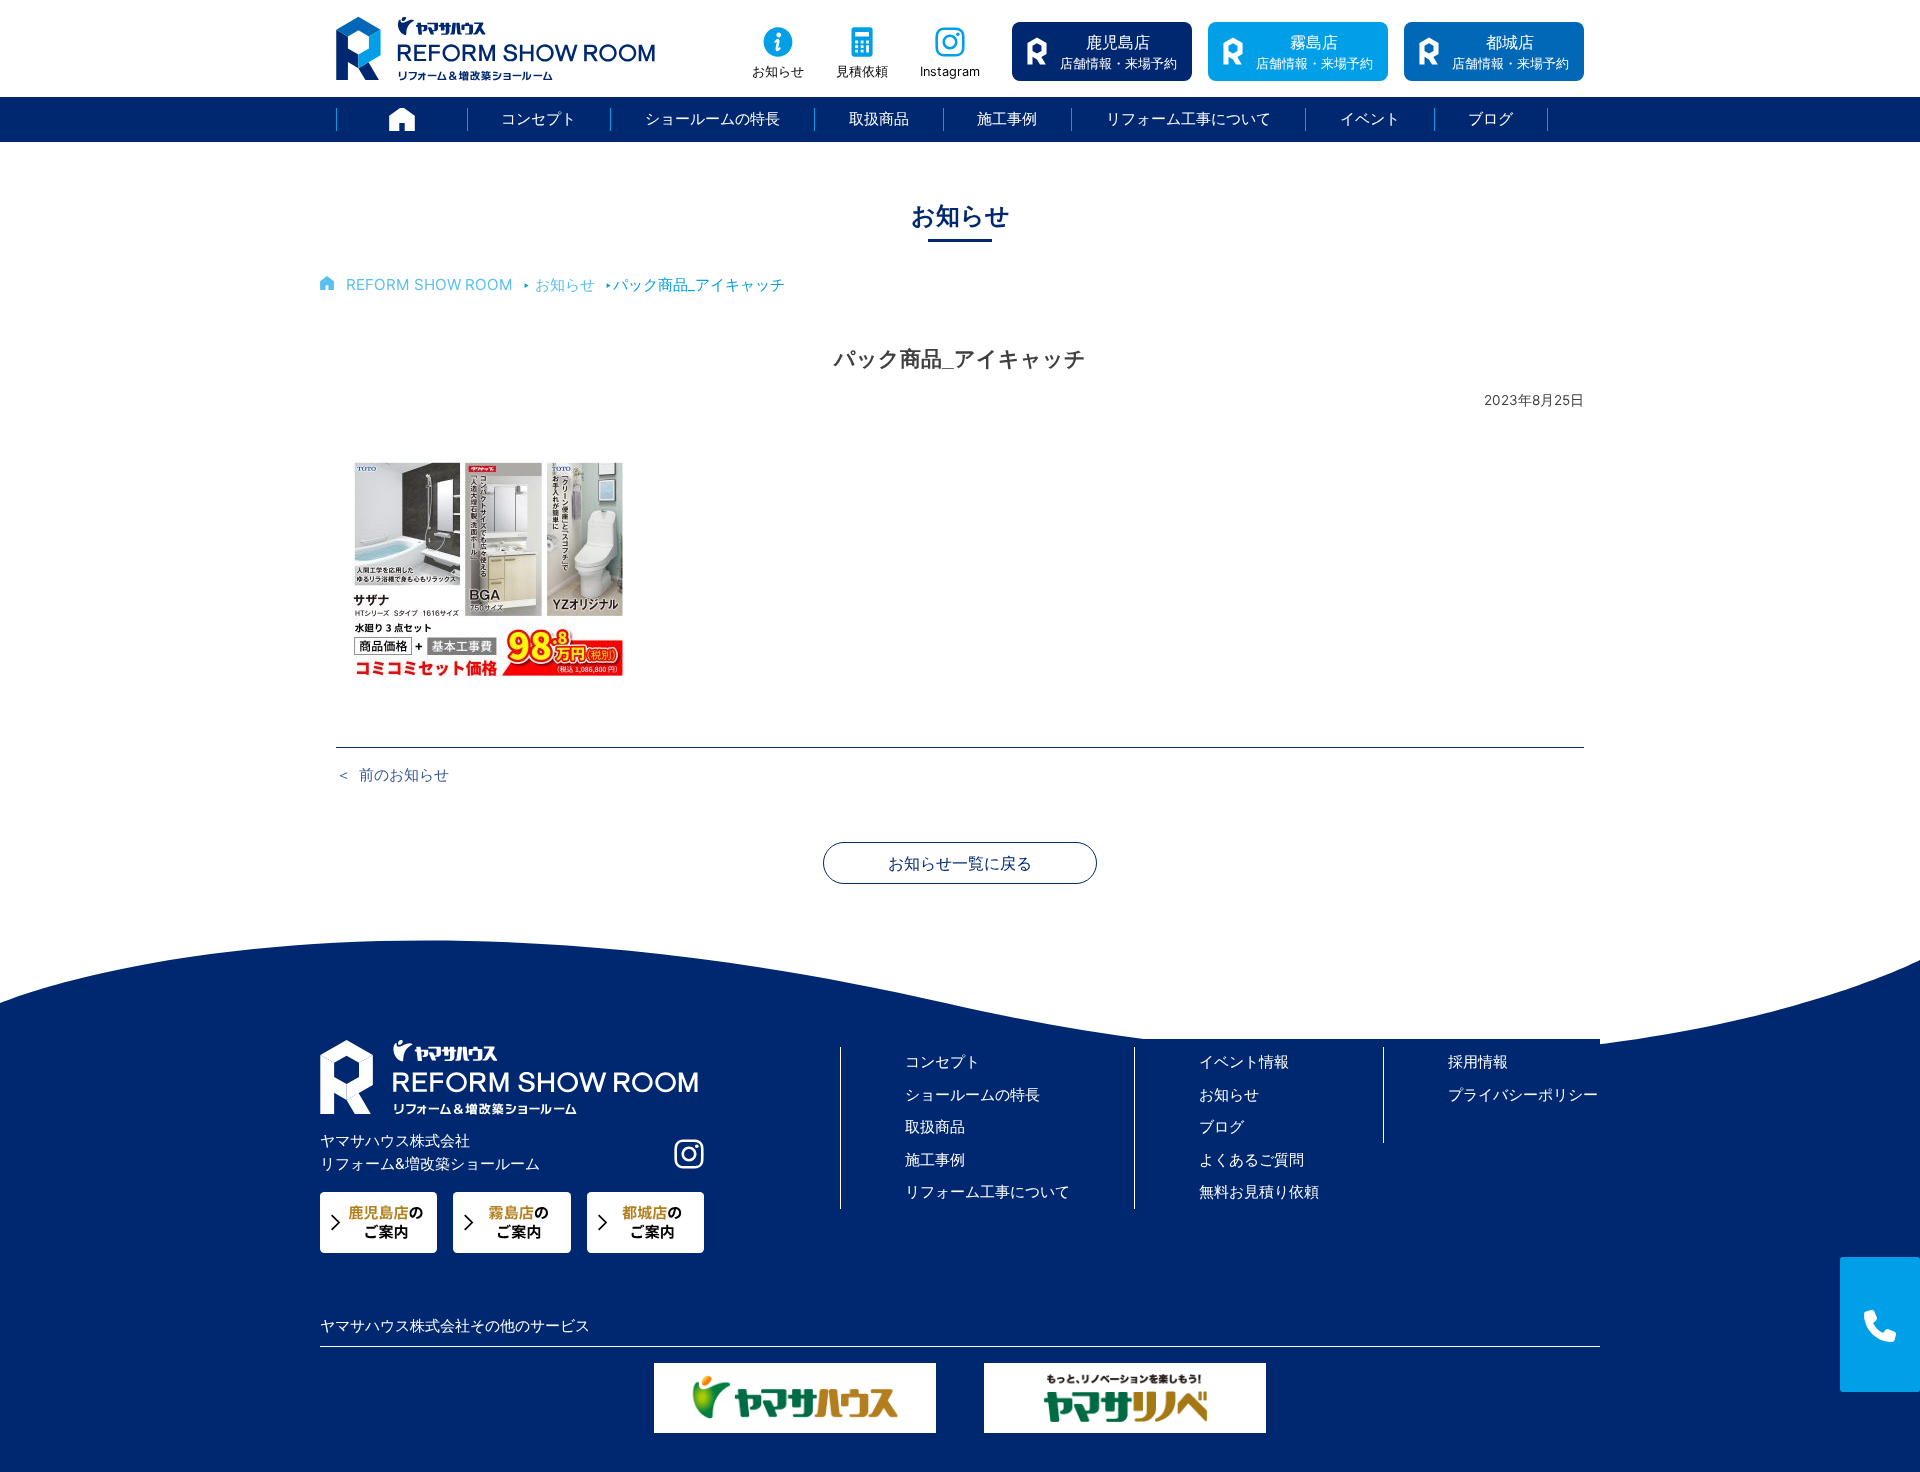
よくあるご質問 (1251, 1159)
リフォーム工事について (1188, 118)
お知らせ (778, 71)
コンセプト (538, 118)
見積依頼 (862, 71)
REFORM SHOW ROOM (429, 284)
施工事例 (1007, 118)
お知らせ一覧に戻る (960, 863)
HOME (467, 118)
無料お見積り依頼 (1259, 1191)
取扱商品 (879, 118)
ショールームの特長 (712, 118)
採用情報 (1478, 1061)
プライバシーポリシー (1523, 1094)
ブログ (1490, 118)
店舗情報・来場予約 (1118, 51)
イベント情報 (1244, 1061)
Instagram (950, 71)
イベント (1370, 118)
